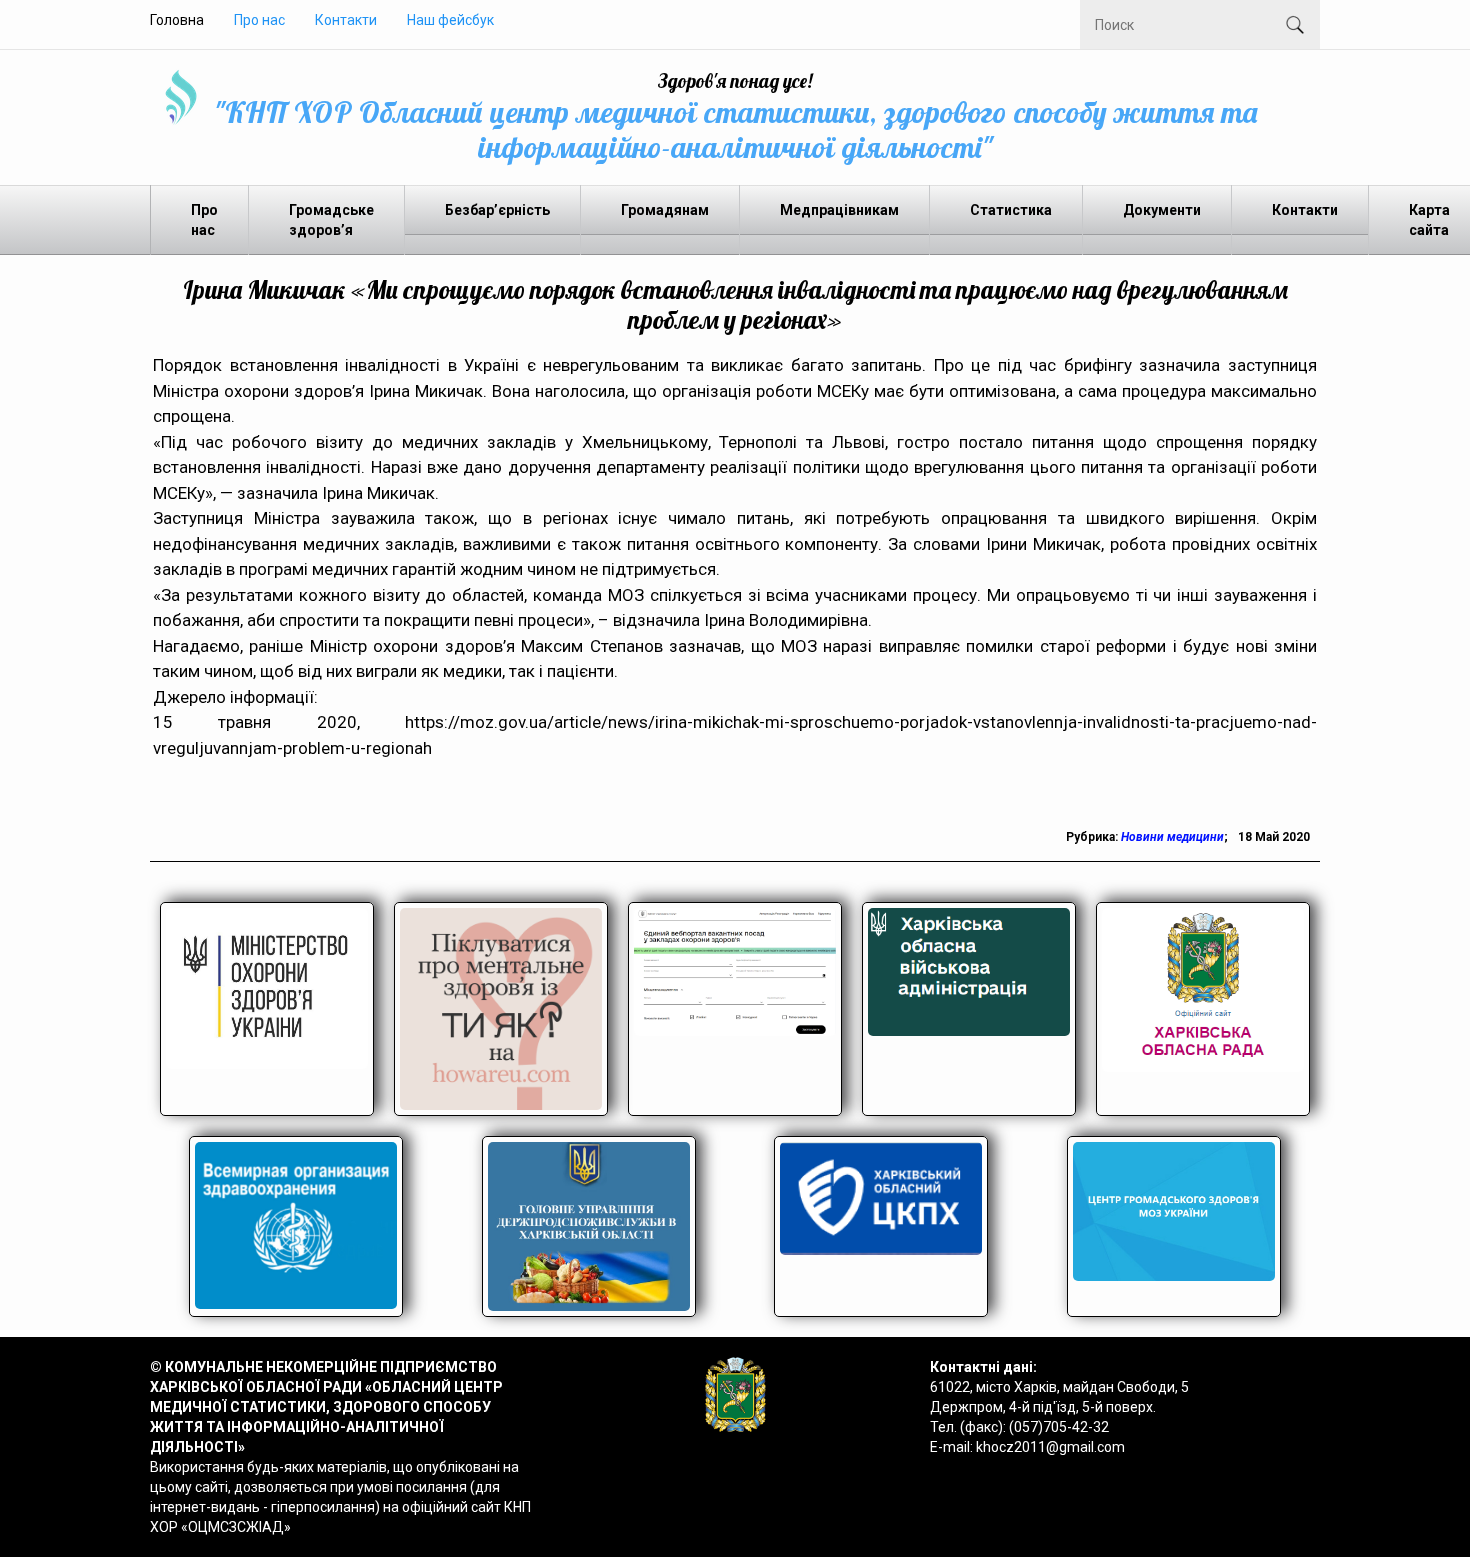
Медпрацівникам (839, 210)
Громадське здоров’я (331, 220)
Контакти (346, 20)
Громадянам (665, 210)
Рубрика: (1093, 837)
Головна (177, 20)
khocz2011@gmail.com (1050, 1447)
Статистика (1011, 210)
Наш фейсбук (450, 20)
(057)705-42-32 (1059, 1427)
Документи (1162, 210)
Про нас (259, 20)
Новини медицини (1172, 837)
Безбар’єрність (497, 210)
